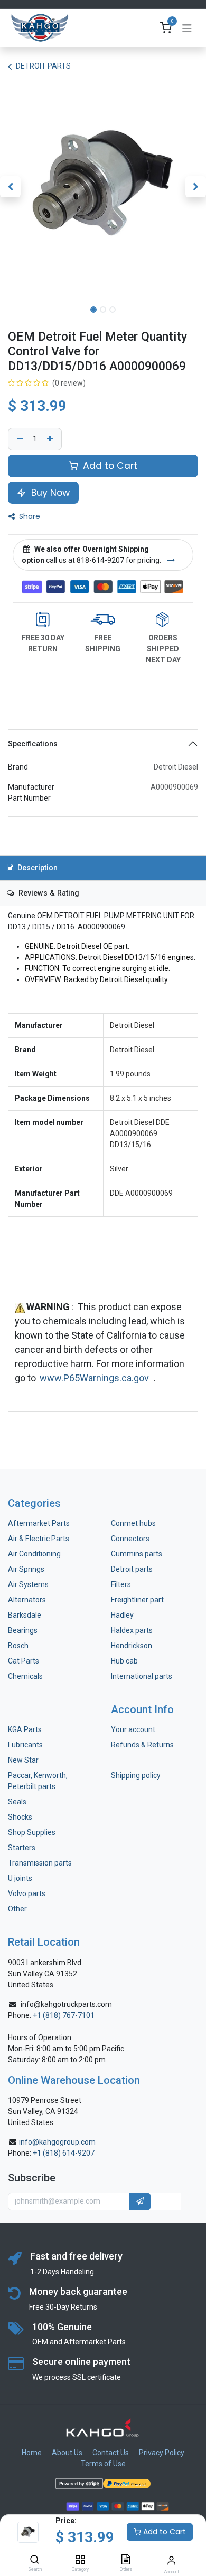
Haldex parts (132, 1630)
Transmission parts (40, 1863)
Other (17, 1909)
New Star (23, 1760)
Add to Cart (163, 2532)
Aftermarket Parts (39, 1523)
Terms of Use (103, 2464)
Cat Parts (24, 1661)
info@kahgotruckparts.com (66, 2004)
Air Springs (26, 1569)
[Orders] (126, 2560)
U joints (21, 1878)
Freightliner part (137, 1600)
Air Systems (28, 1584)
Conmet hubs (133, 1523)
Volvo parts (27, 1893)
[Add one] (51, 439)
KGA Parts (25, 1729)
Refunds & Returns (142, 1745)
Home (32, 2453)
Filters (121, 1584)
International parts (142, 1676)
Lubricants (25, 1745)
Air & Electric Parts (39, 1539)
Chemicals (25, 1676)
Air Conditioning (34, 1554)
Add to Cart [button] (109, 466)
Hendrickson (132, 1646)
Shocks (20, 1817)
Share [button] (29, 516)
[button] (10, 187)
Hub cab (124, 1661)
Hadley (122, 1615)
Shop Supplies (32, 1832)
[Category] (80, 2560)
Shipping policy (136, 1775)
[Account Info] (171, 2560)
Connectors (131, 1539)
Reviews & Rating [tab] (48, 893)
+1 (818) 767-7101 (64, 2015)
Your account (133, 1729)
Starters (22, 1848)
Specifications (33, 744)
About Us (67, 2453)
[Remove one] (18, 439)
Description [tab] (36, 868)
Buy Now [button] (49, 493)
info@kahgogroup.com (57, 2142)
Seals (17, 1802)
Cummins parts (137, 1554)
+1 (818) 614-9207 (64, 2153)
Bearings (23, 1630)
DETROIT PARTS (43, 66)
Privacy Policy (162, 2453)
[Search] (35, 2560)
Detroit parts (132, 1569)
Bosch (18, 1646)
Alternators (27, 1600)
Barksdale (25, 1615)
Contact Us (111, 2453)
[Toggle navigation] (187, 28)
